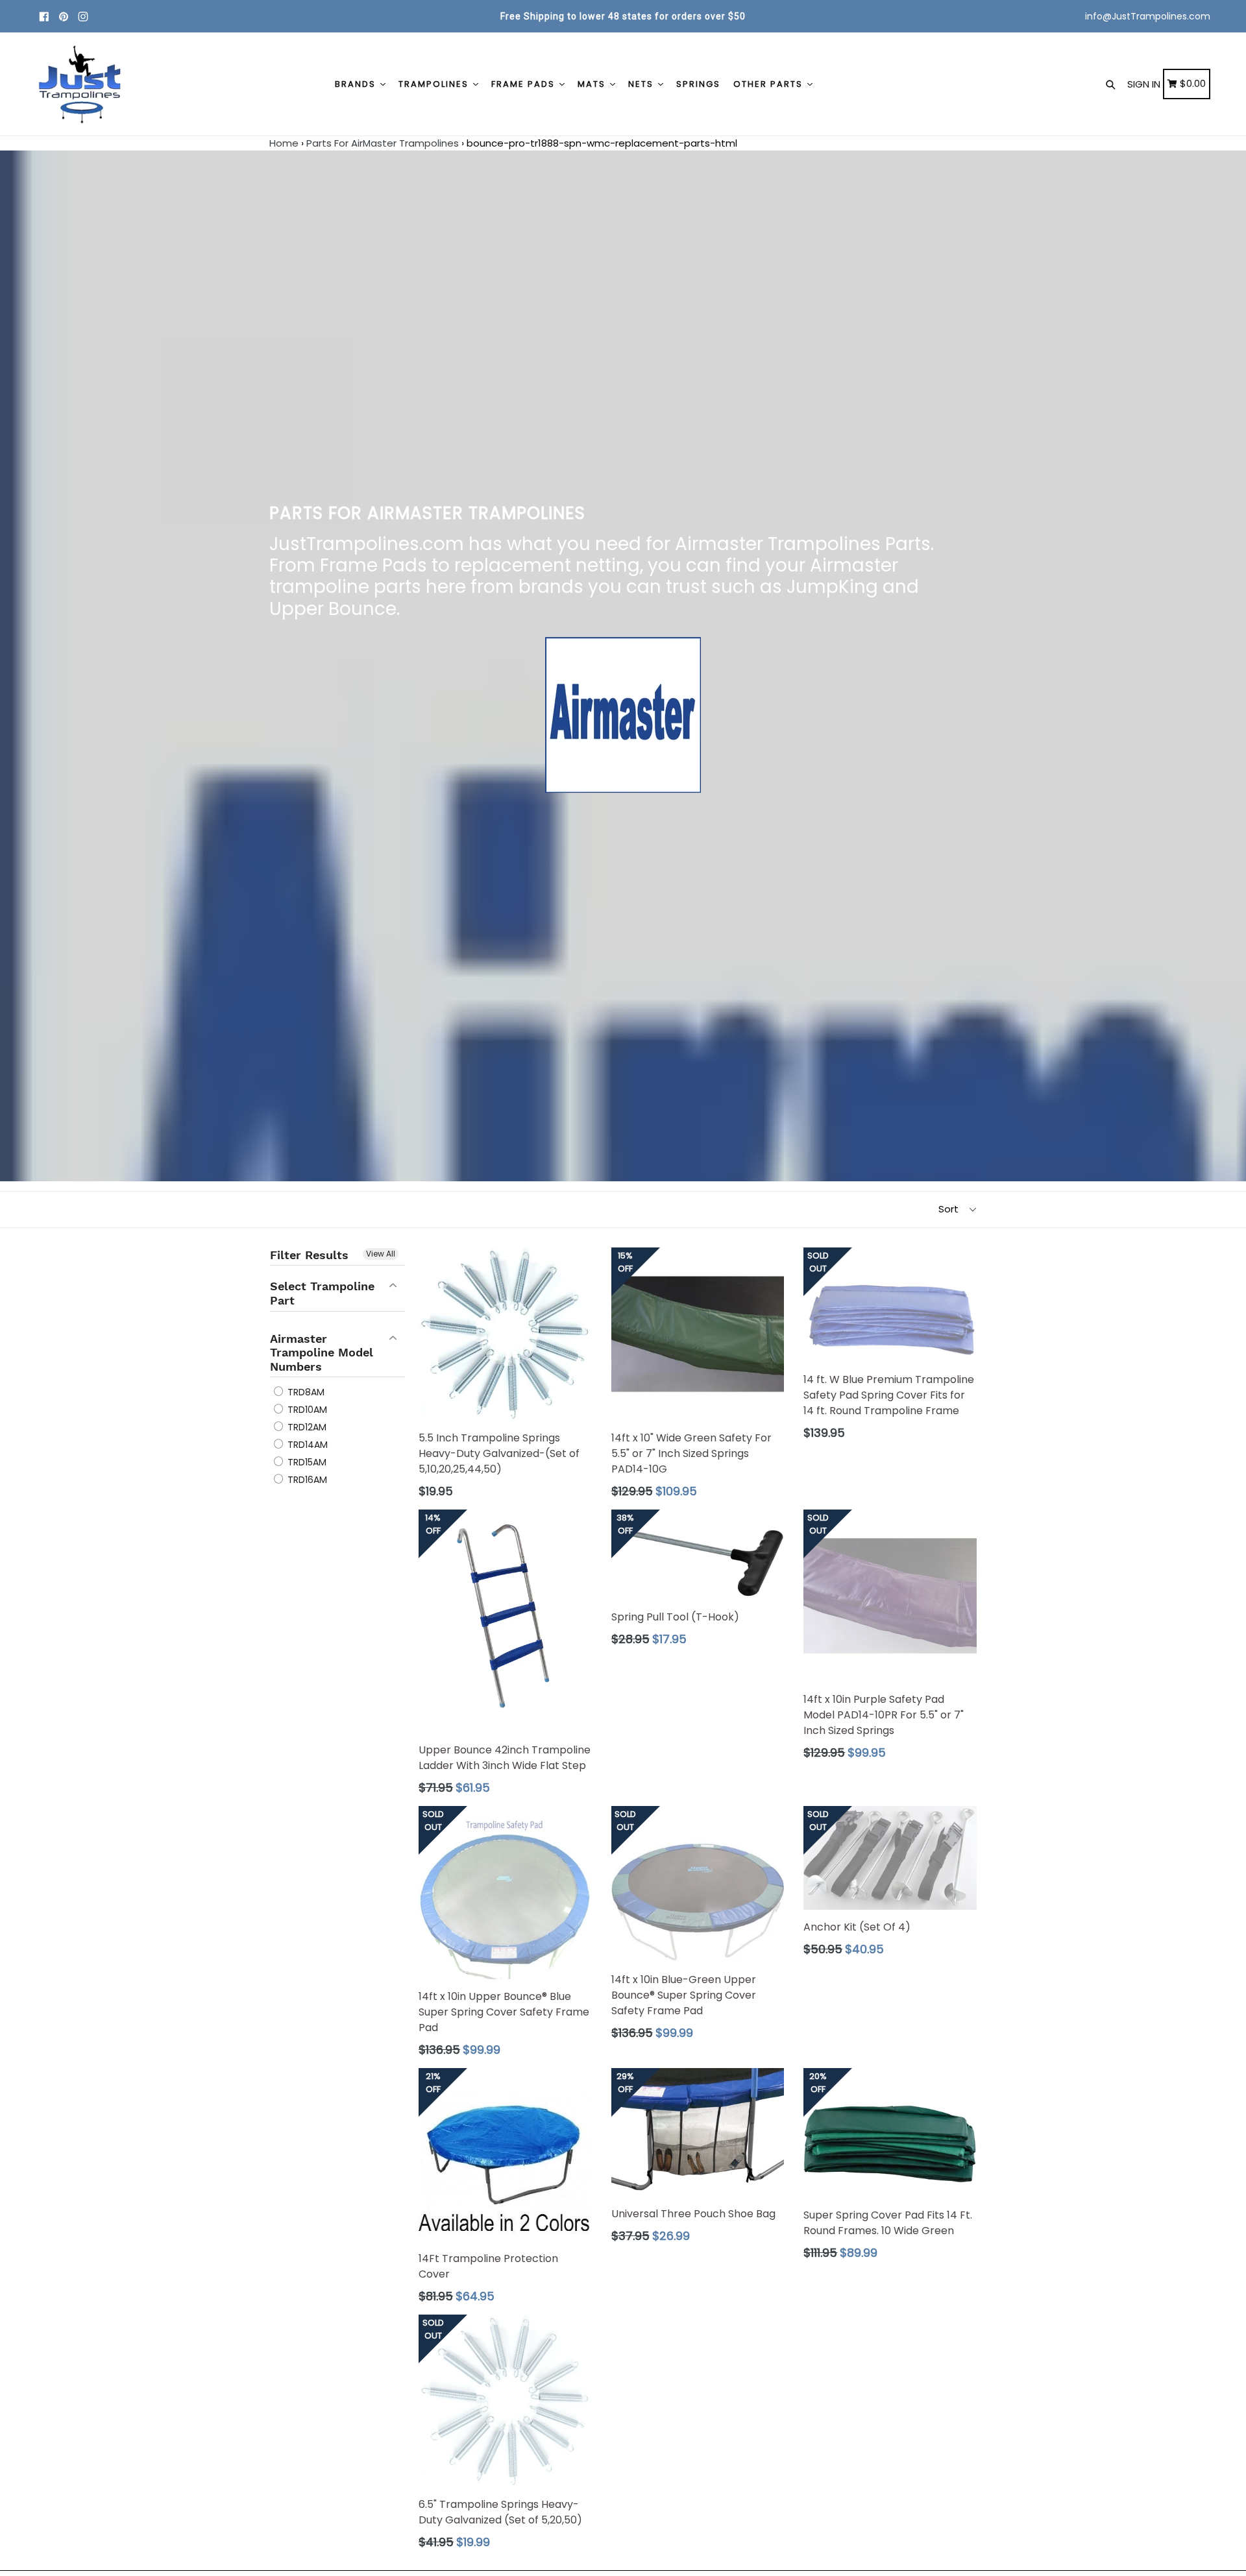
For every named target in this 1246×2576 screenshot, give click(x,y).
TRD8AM (305, 1392)
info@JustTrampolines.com (1148, 16)
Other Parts (770, 84)
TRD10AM (306, 1410)
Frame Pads (525, 84)
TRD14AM (306, 1445)
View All (381, 1254)
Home (284, 143)
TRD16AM (306, 1480)
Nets (642, 84)
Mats (593, 84)
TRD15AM (306, 1462)
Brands (357, 84)
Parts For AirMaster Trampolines (383, 143)
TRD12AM (306, 1427)
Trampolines (435, 84)
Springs (698, 84)
